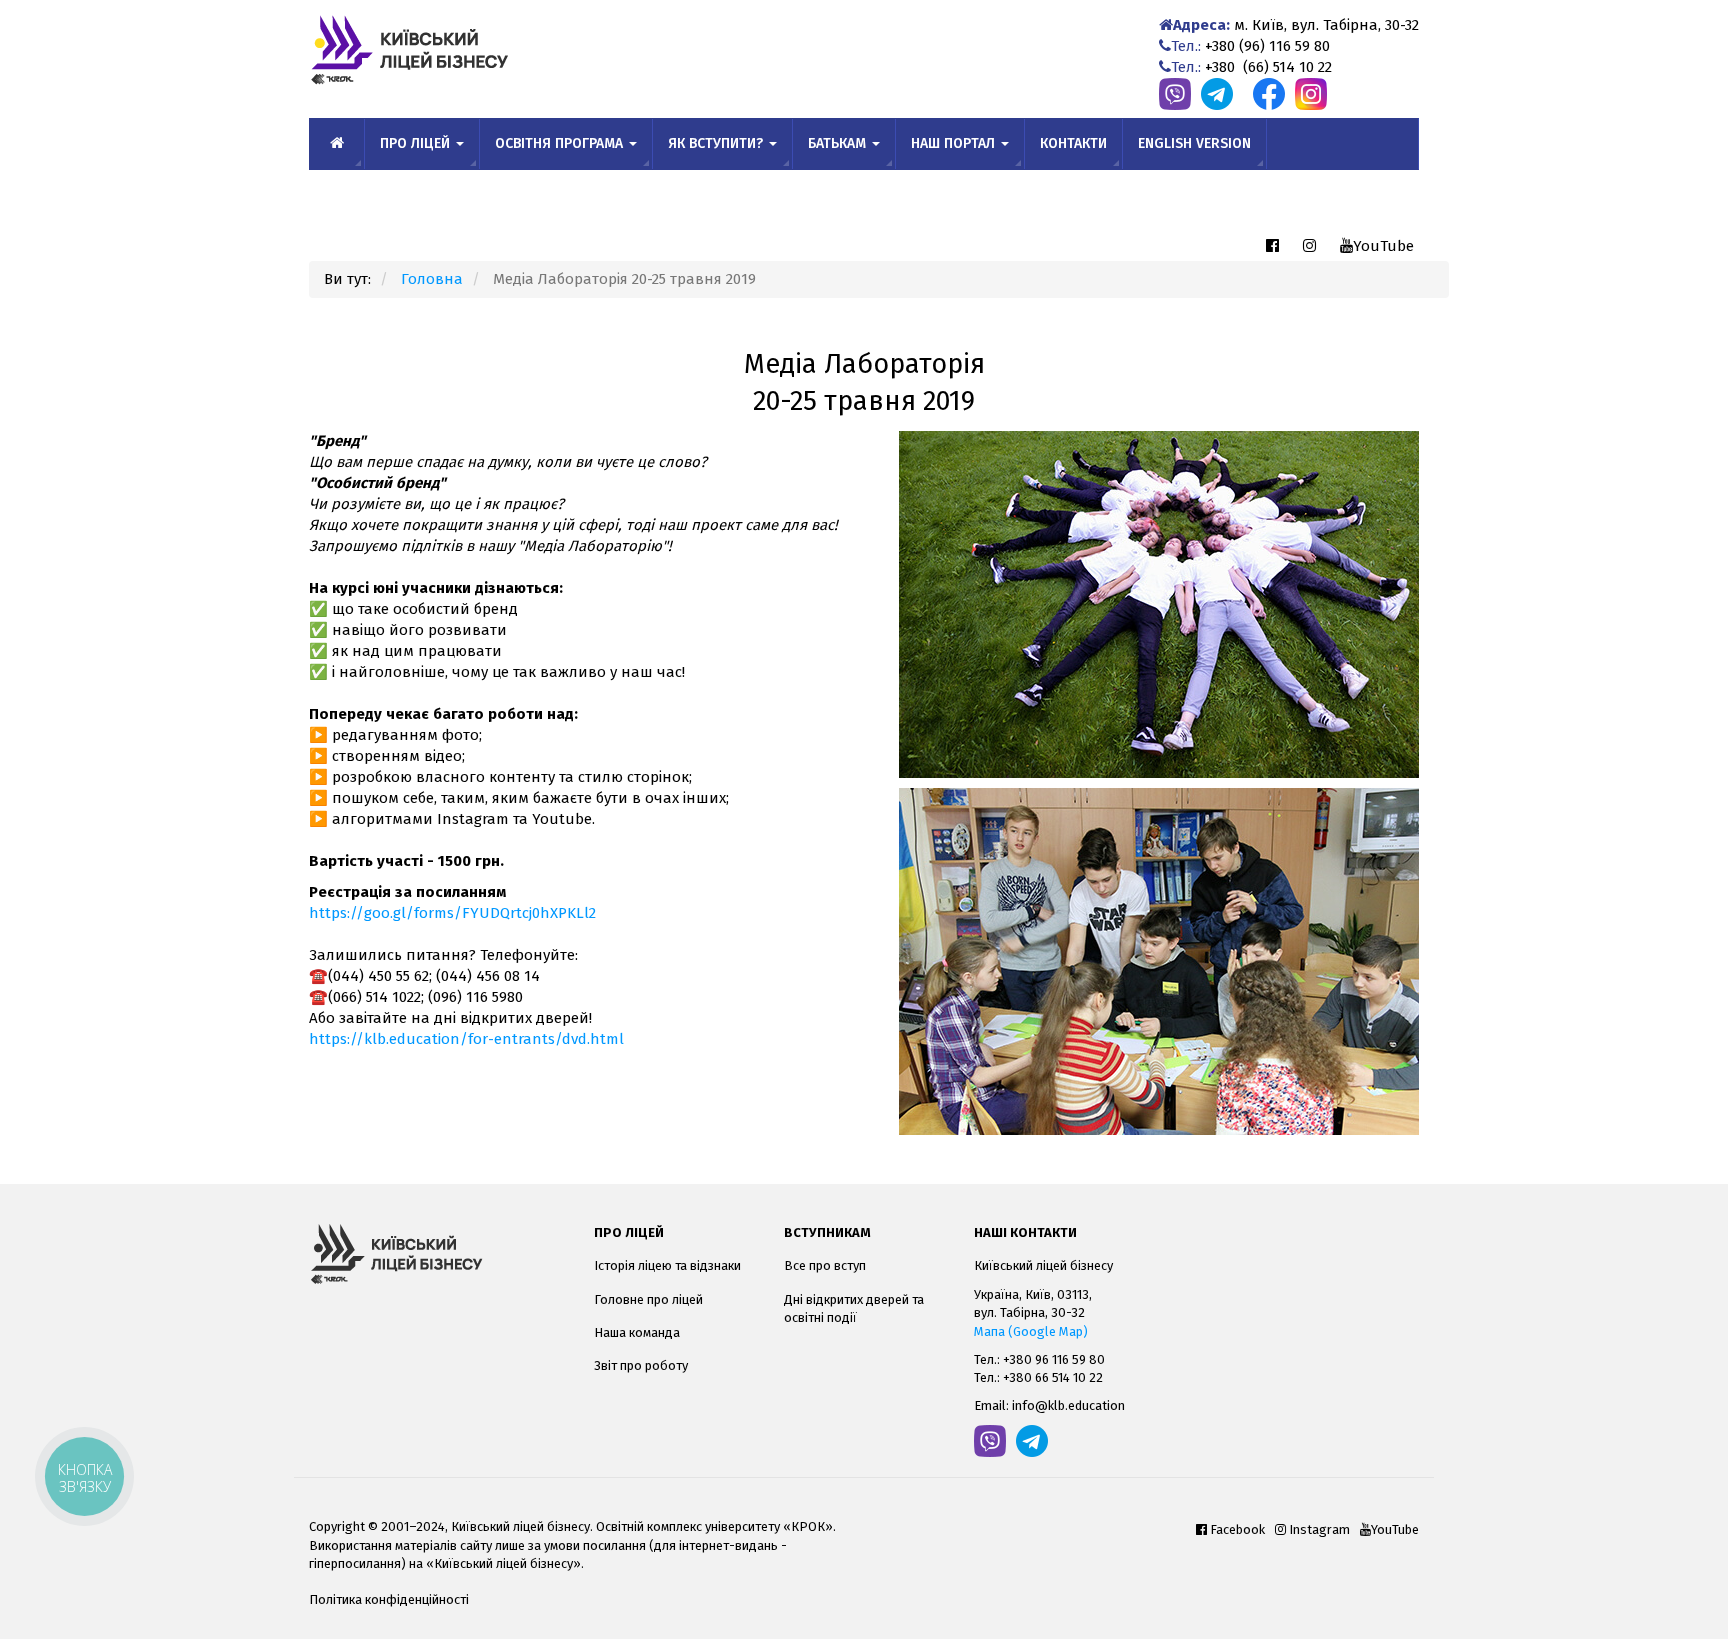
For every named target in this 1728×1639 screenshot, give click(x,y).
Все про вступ (825, 1265)
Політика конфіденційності (389, 1599)
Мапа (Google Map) (1031, 1331)
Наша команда (637, 1332)
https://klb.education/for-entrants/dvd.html (466, 1039)
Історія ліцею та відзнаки (667, 1265)
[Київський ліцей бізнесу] (436, 1254)
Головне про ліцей (648, 1299)
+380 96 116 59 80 (1054, 1359)
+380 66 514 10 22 (1053, 1377)
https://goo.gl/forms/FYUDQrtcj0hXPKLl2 (452, 913)
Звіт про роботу (641, 1365)
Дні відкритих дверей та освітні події (854, 1308)
